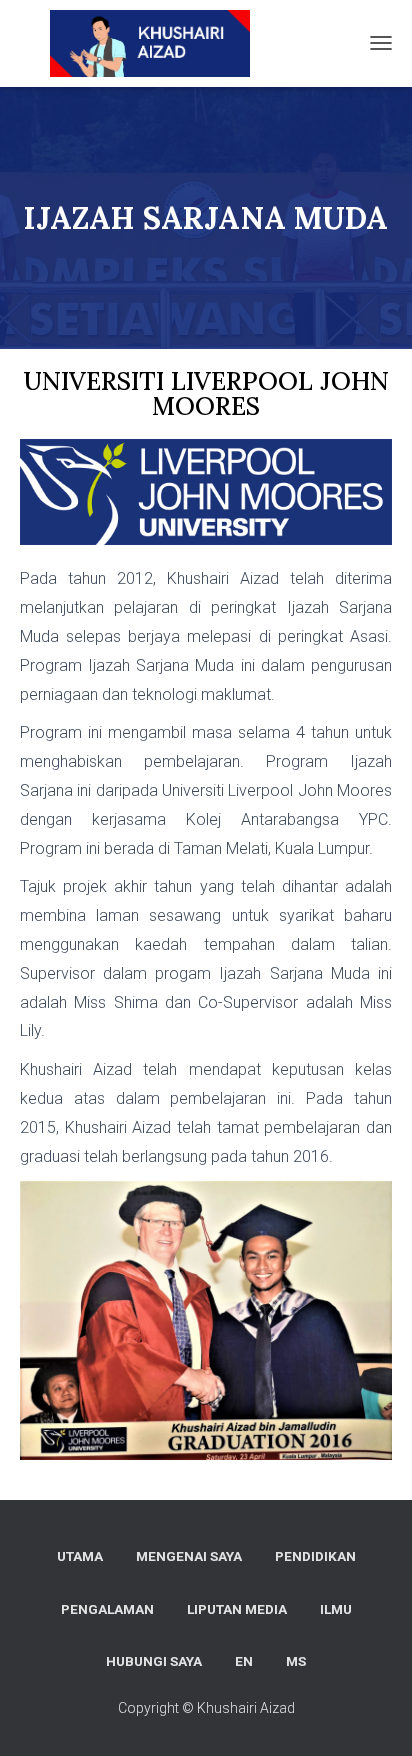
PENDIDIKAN (315, 1556)
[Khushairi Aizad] (137, 43)
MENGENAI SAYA (189, 1556)
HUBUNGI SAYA (154, 1661)
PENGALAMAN (107, 1609)
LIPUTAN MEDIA (237, 1609)
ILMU (336, 1609)
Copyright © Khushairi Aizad (206, 1708)
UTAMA (80, 1556)
